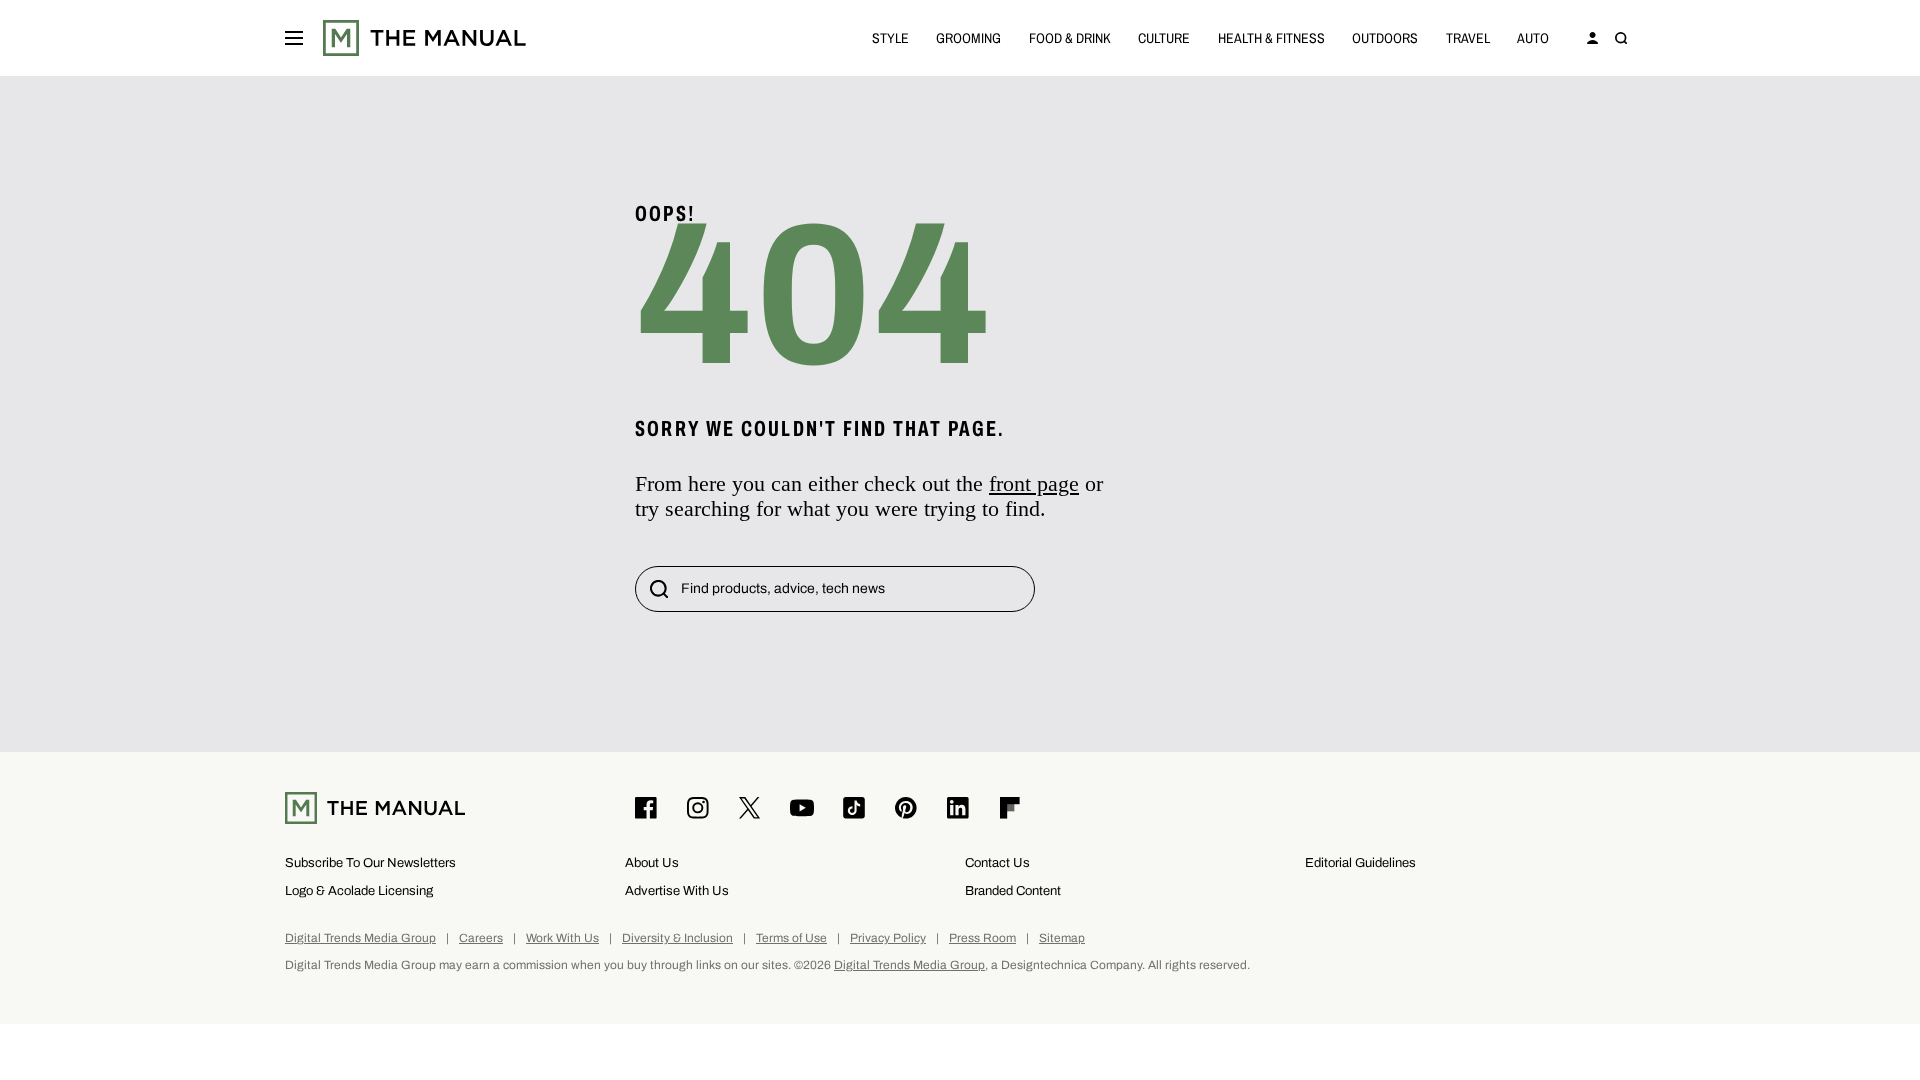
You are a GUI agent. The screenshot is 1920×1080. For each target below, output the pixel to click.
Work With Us (562, 938)
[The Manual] (424, 38)
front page (1034, 483)
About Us (652, 862)
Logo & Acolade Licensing (359, 890)
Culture (1164, 37)
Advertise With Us (677, 890)
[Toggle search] (1621, 38)
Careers (481, 938)
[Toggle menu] (294, 38)
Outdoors (1385, 37)
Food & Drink (1070, 37)
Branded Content (1013, 890)
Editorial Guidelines (1360, 862)
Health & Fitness (1271, 37)
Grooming (968, 37)
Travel (1468, 37)
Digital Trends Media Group (360, 938)
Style (890, 37)
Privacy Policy (888, 938)
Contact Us (997, 862)
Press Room (982, 938)
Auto (1533, 37)
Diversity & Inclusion (677, 938)
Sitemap (1062, 938)
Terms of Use (791, 938)
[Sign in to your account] (1593, 38)
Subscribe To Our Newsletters (370, 862)
